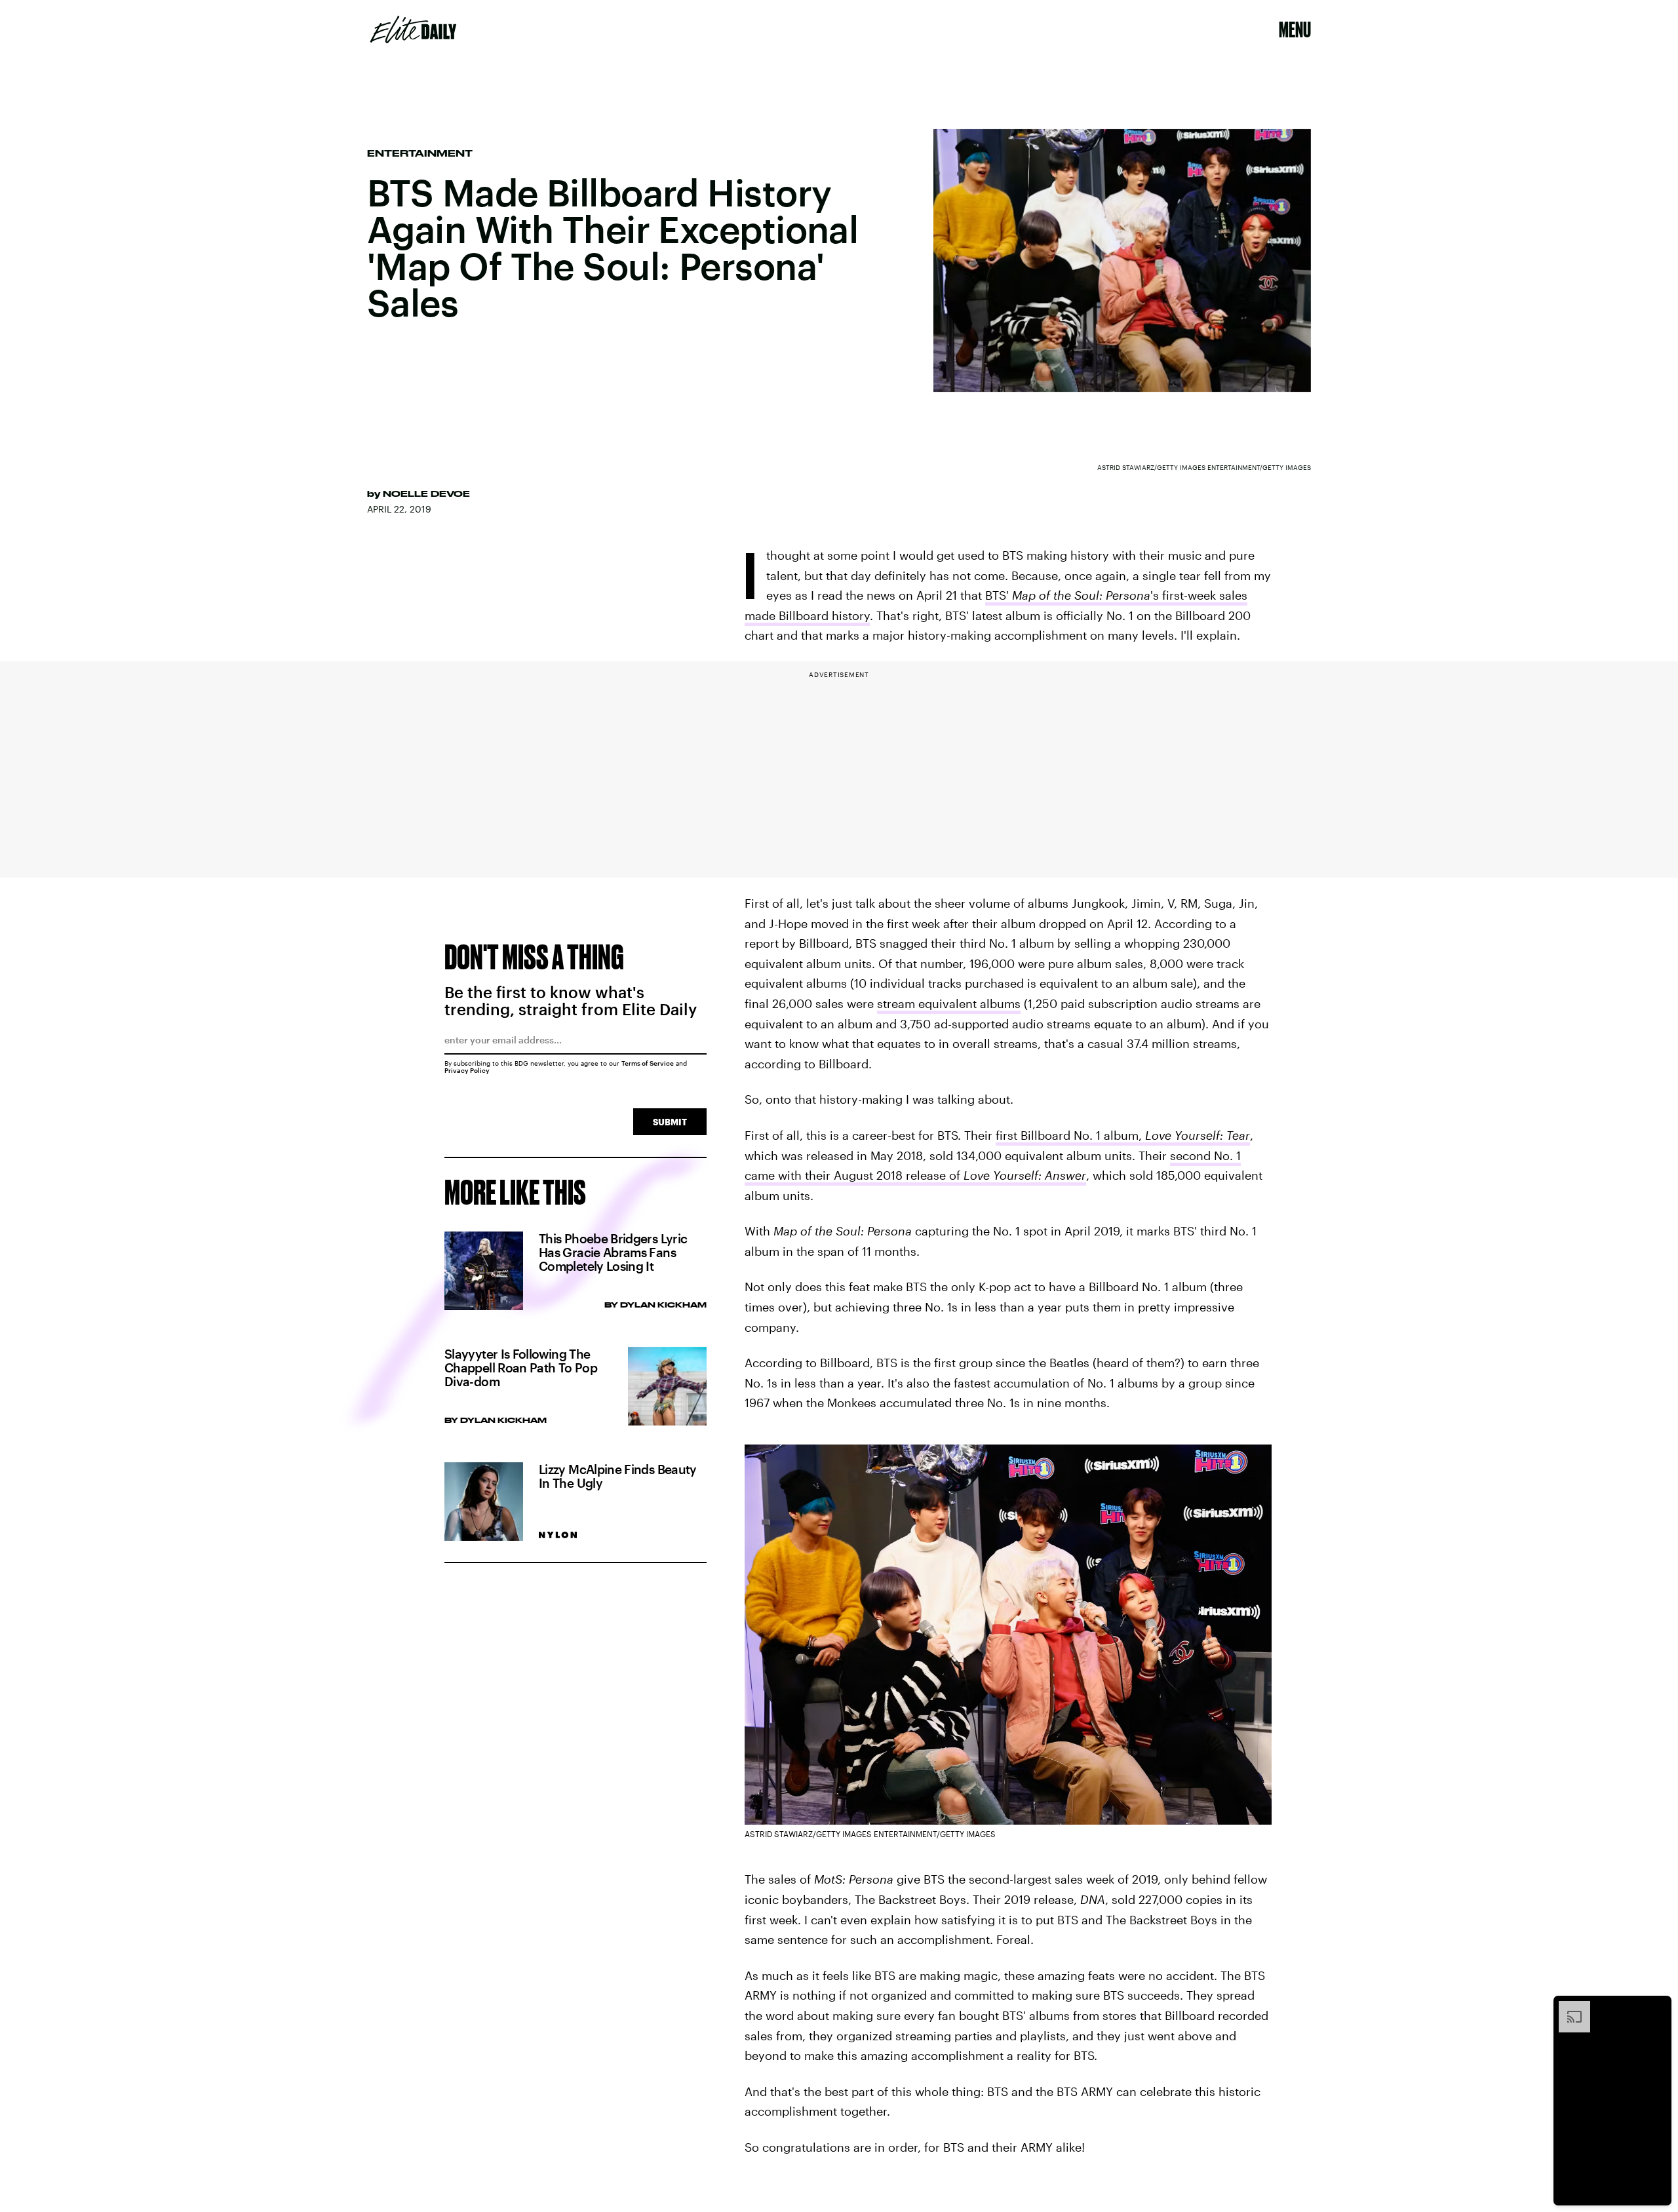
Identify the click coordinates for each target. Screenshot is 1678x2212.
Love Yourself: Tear (1198, 1135)
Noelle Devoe (426, 494)
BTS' (999, 595)
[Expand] (1568, 2008)
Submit (670, 1122)
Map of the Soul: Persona (1081, 595)
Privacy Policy (467, 1070)
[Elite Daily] (413, 29)
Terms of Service (648, 1063)
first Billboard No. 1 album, (1070, 1135)
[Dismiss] (1657, 2008)
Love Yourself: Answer (1025, 1175)
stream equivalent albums (949, 1003)
